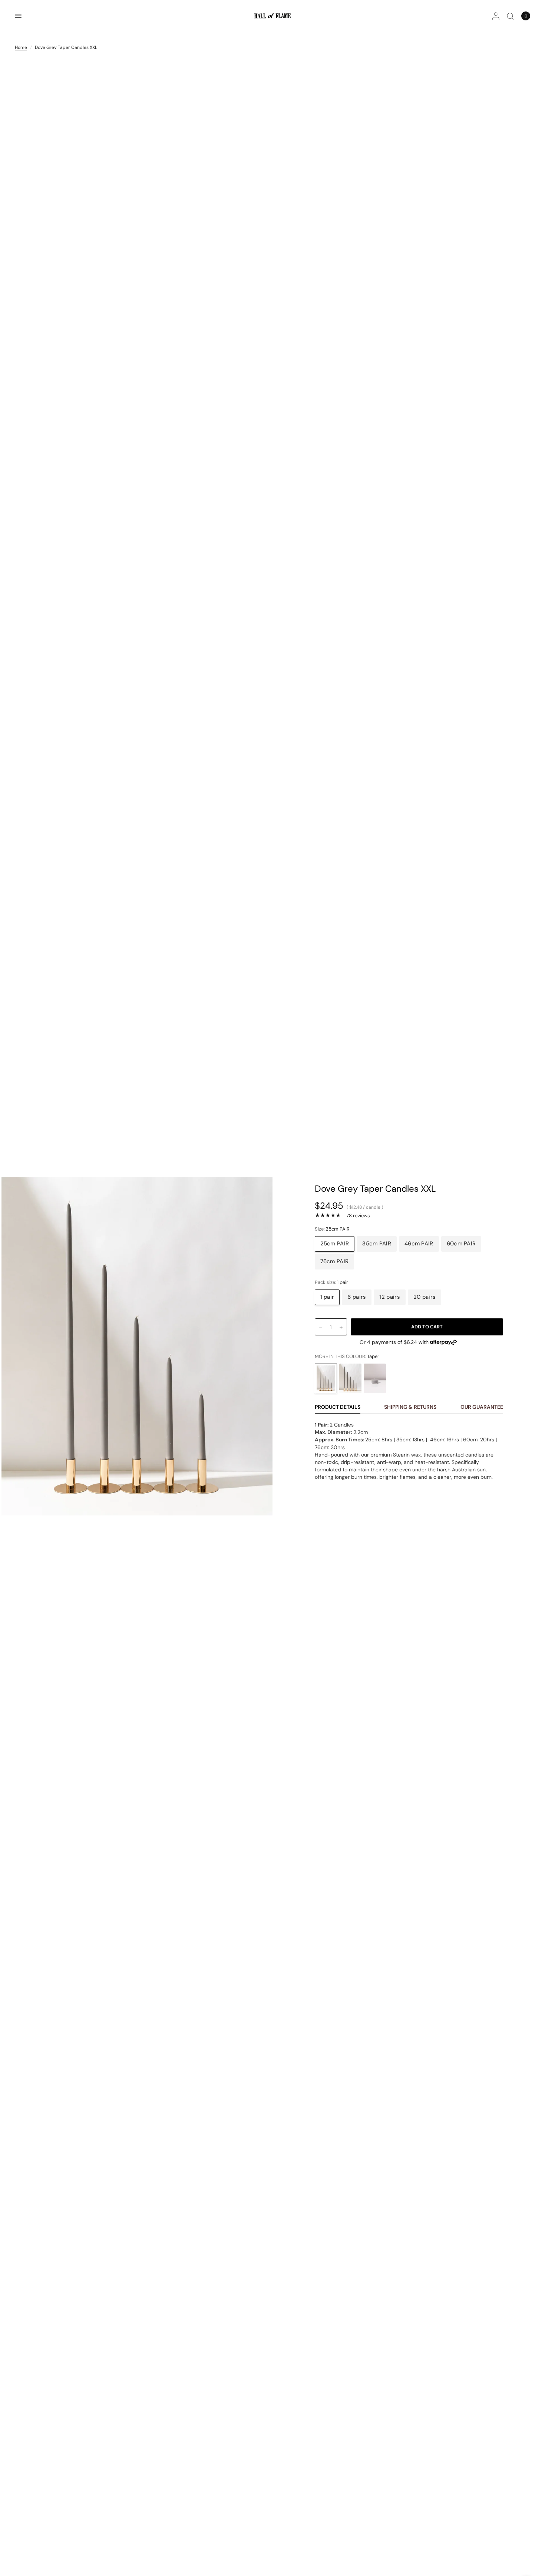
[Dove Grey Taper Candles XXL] (326, 1378)
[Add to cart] (427, 1327)
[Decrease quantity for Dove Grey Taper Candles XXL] (321, 1327)
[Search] (510, 16)
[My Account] (496, 16)
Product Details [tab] (338, 1407)
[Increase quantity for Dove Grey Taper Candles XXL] (341, 1327)
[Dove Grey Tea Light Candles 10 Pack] (375, 1378)
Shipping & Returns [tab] (410, 1407)
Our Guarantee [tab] (482, 1407)
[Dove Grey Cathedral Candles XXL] (350, 1378)
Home (21, 47)
